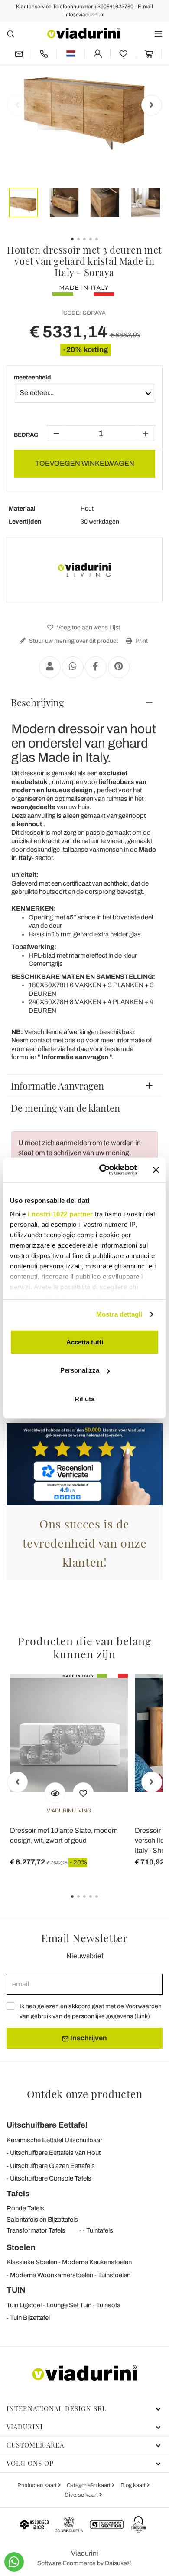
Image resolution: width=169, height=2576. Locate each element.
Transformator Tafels (36, 2230)
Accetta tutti (85, 1342)
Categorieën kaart (89, 2485)
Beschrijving (37, 702)
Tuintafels (100, 2230)
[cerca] (11, 34)
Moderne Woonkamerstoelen (52, 2275)
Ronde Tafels (25, 2208)
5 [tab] (104, 1903)
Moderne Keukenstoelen (97, 2262)
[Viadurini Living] (84, 570)
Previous (17, 105)
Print (141, 641)
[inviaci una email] (19, 54)
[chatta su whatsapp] (14, 2562)
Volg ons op (30, 2463)
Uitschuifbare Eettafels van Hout (55, 2153)
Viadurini (25, 2427)
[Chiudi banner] (156, 1170)
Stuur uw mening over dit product (73, 641)
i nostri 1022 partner (60, 1214)
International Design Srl (57, 2408)
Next (152, 105)
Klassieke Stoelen (32, 2262)
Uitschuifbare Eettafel (47, 2125)
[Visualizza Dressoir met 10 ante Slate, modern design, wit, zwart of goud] (55, 1793)
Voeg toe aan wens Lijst (88, 628)
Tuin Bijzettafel (30, 2318)
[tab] (84, 702)
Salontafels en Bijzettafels (42, 2220)
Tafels (18, 2194)
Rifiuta (84, 1398)
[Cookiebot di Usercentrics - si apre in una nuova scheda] (102, 1170)
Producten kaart (38, 2485)
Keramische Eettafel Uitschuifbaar (54, 2140)
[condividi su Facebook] (96, 667)
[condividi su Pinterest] (119, 667)
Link (142, 2016)
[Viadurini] (84, 33)
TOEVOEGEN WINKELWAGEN (85, 463)
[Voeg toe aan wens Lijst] (83, 1793)
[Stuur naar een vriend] (50, 667)
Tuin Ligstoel (24, 2305)
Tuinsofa (108, 2305)
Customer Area (35, 2445)
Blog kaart (134, 2485)
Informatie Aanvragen (57, 1086)
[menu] (158, 34)
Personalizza (80, 1370)
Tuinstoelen (114, 2275)
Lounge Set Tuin (69, 2305)
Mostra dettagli (119, 1314)
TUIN (16, 2290)
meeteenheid (32, 377)
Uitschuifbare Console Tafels (51, 2178)
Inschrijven (88, 2038)
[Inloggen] (97, 54)
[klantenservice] (44, 54)
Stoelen (21, 2247)
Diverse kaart (82, 2495)
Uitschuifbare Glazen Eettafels (52, 2166)
